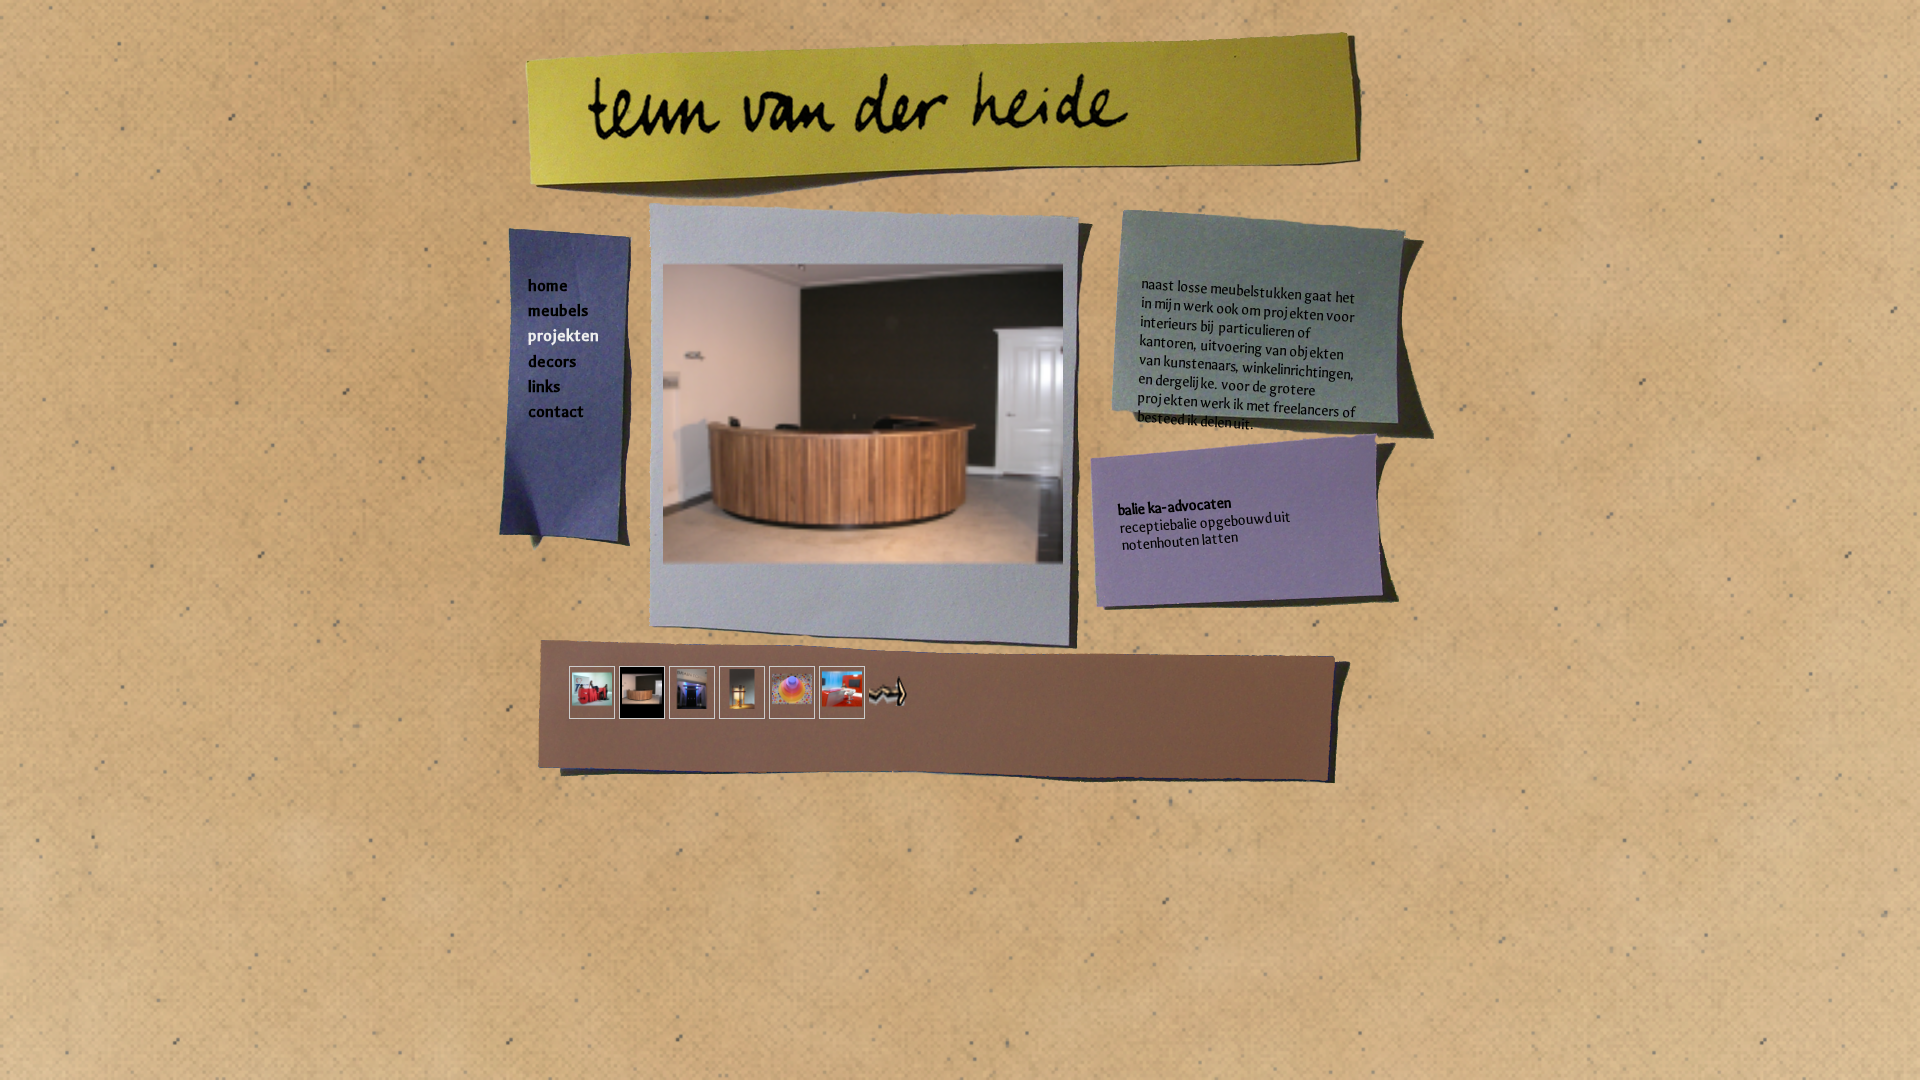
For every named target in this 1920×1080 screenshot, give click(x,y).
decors (552, 361)
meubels (558, 310)
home (548, 285)
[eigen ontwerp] (742, 692)
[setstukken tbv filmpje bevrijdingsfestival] (592, 692)
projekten (563, 335)
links (544, 386)
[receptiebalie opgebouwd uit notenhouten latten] (642, 692)
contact (556, 411)
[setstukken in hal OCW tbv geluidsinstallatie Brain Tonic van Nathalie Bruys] (692, 692)
